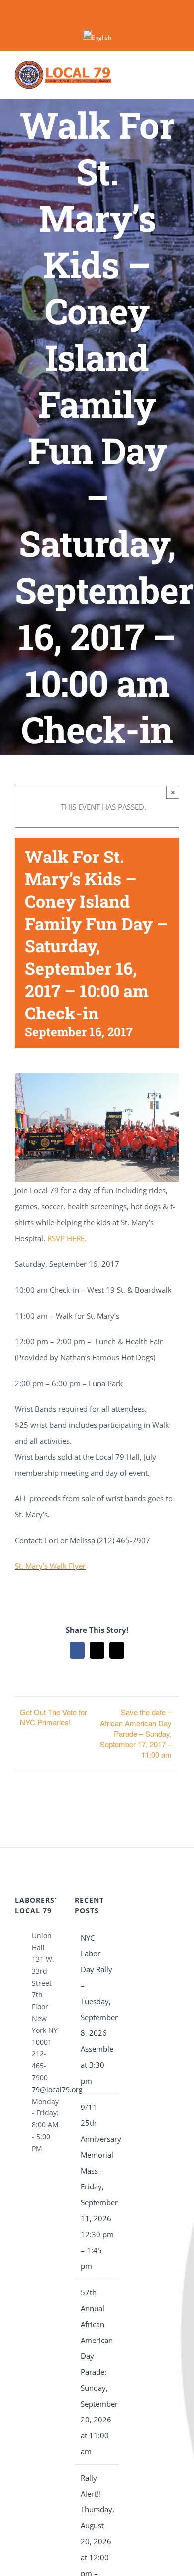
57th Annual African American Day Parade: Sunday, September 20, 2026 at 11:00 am (97, 2372)
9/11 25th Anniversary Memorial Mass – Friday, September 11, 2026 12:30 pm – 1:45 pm (97, 2186)
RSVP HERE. (67, 1238)
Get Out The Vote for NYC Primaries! (53, 1717)
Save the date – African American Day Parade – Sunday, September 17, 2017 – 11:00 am (136, 1733)
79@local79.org (46, 2089)
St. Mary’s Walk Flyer (50, 1566)
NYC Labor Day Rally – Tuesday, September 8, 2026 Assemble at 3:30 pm (97, 2009)
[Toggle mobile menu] (175, 75)
